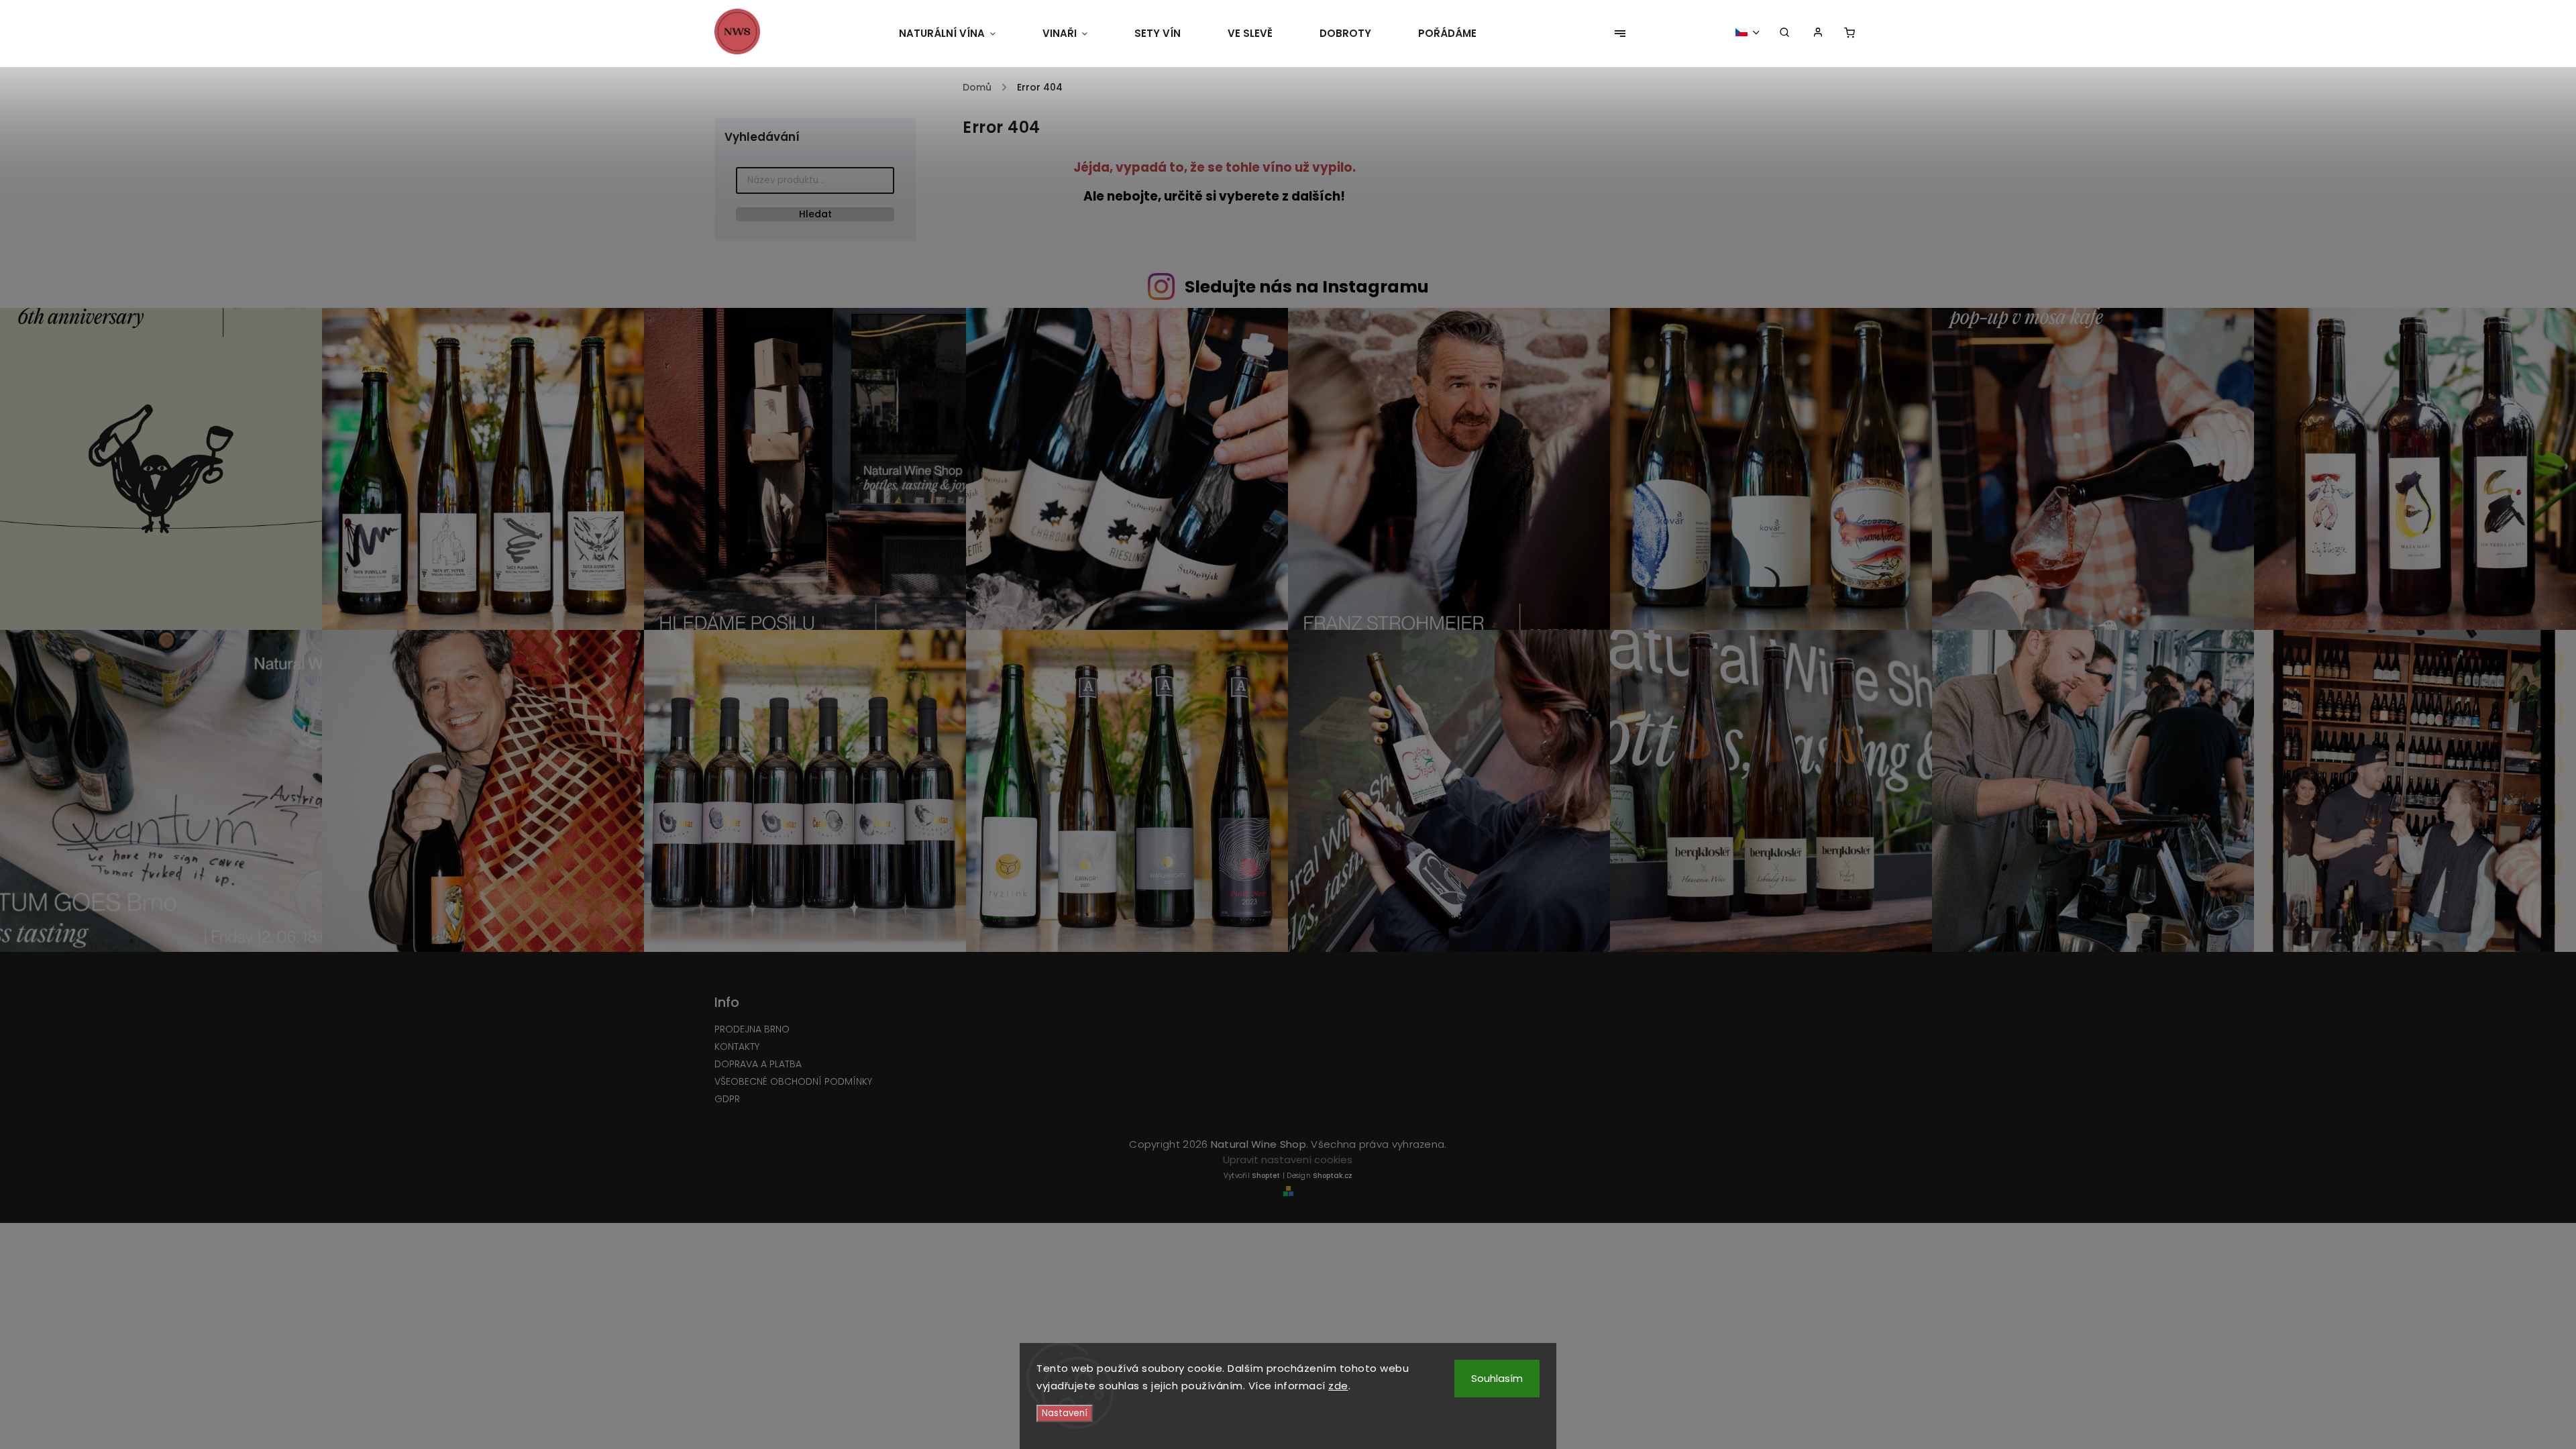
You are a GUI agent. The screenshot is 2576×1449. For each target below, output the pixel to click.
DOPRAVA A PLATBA (758, 1064)
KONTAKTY (737, 1046)
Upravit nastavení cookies (1288, 1160)
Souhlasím (1497, 1378)
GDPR (727, 1099)
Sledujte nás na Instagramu (1307, 287)
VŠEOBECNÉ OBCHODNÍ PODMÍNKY (793, 1081)
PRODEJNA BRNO (752, 1029)
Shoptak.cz (1333, 1176)
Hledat (815, 214)
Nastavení (1065, 1413)
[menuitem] (959, 34)
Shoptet (1266, 1176)
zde (1338, 1386)
